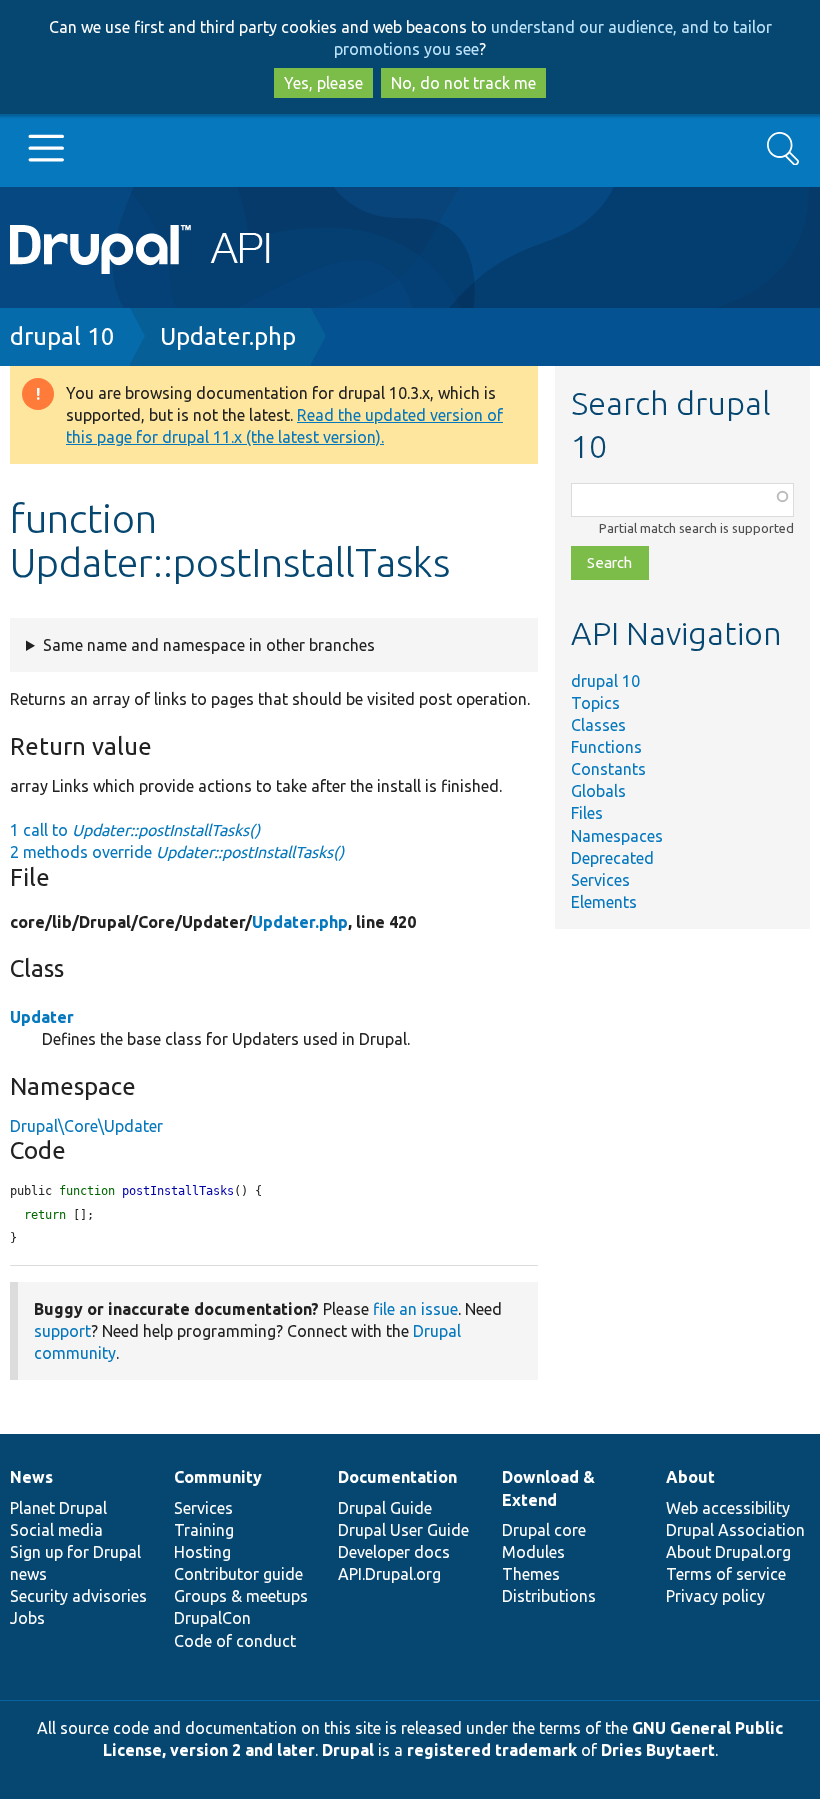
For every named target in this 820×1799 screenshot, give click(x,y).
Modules (533, 1552)
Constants (608, 769)
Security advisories (78, 1596)
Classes (598, 725)
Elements (604, 902)
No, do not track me (463, 83)
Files (587, 813)
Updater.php (228, 336)
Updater (42, 1017)
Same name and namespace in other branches (209, 645)
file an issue (415, 1309)
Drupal (348, 1750)
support (62, 1331)
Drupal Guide (385, 1508)
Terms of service (726, 1574)
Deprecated (612, 858)
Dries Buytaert (658, 1750)
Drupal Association (735, 1530)
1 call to (135, 830)
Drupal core (544, 1530)
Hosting (202, 1552)
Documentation (397, 1477)
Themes (531, 1574)
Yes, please (323, 83)
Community (218, 1477)
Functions (606, 747)
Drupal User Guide (403, 1530)
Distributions (549, 1596)
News (31, 1477)
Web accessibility (728, 1508)
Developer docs (394, 1552)
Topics (595, 703)
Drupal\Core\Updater (86, 1126)
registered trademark (492, 1750)
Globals (598, 791)
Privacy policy (715, 1596)
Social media (56, 1530)
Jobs (27, 1618)
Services (600, 880)
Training (204, 1530)
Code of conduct (235, 1641)
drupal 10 (62, 336)
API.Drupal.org (389, 1574)
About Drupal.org (728, 1552)
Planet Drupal (58, 1508)
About (690, 1477)
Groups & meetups (241, 1596)
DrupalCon (212, 1618)
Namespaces (617, 836)
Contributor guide (238, 1574)
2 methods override (177, 852)
